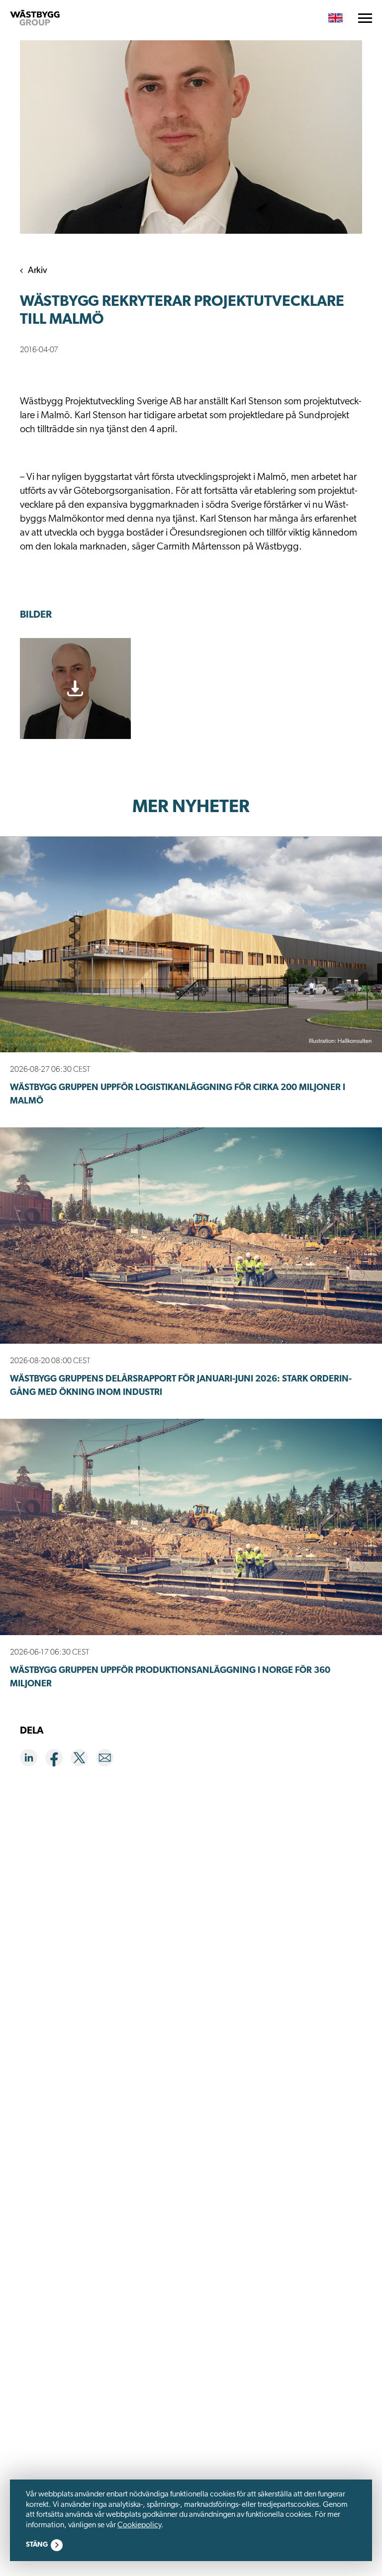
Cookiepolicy (139, 2525)
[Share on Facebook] (58, 1760)
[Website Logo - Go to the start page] (35, 18)
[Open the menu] (365, 18)
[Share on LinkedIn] (33, 1760)
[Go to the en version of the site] (335, 18)
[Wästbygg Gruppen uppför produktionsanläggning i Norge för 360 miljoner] (191, 1527)
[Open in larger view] (191, 137)
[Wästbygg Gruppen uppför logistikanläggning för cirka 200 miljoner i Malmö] (191, 945)
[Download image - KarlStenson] (75, 689)
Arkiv (38, 271)
